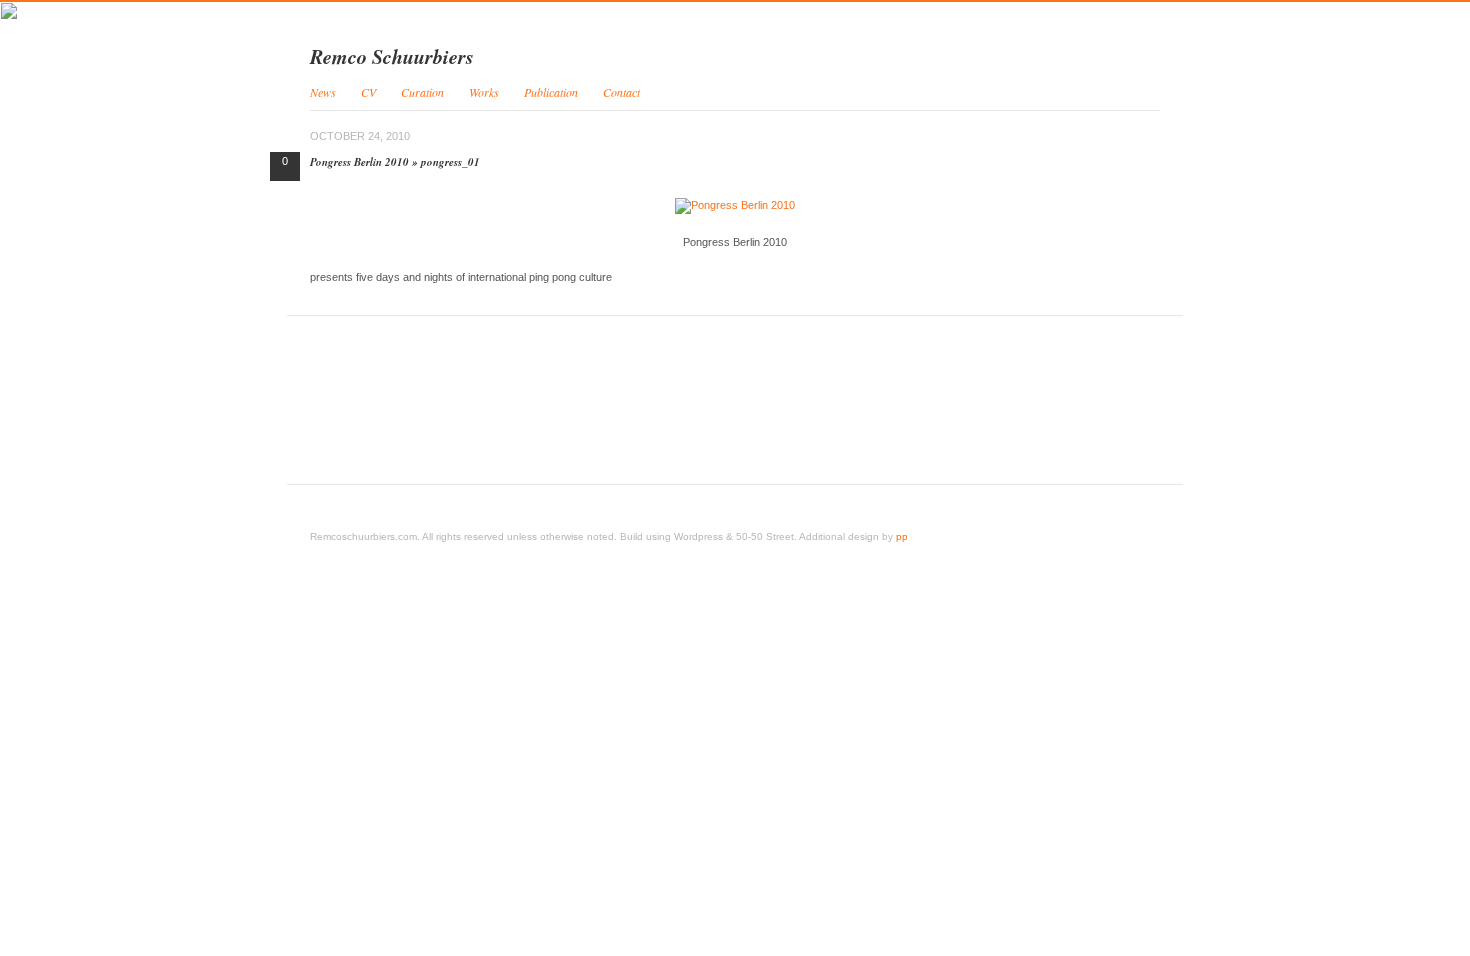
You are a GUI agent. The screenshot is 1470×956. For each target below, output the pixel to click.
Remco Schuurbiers (392, 56)
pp (902, 536)
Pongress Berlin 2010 (359, 162)
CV (368, 92)
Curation (422, 92)
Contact (621, 92)
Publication (551, 92)
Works (484, 92)
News (323, 92)
